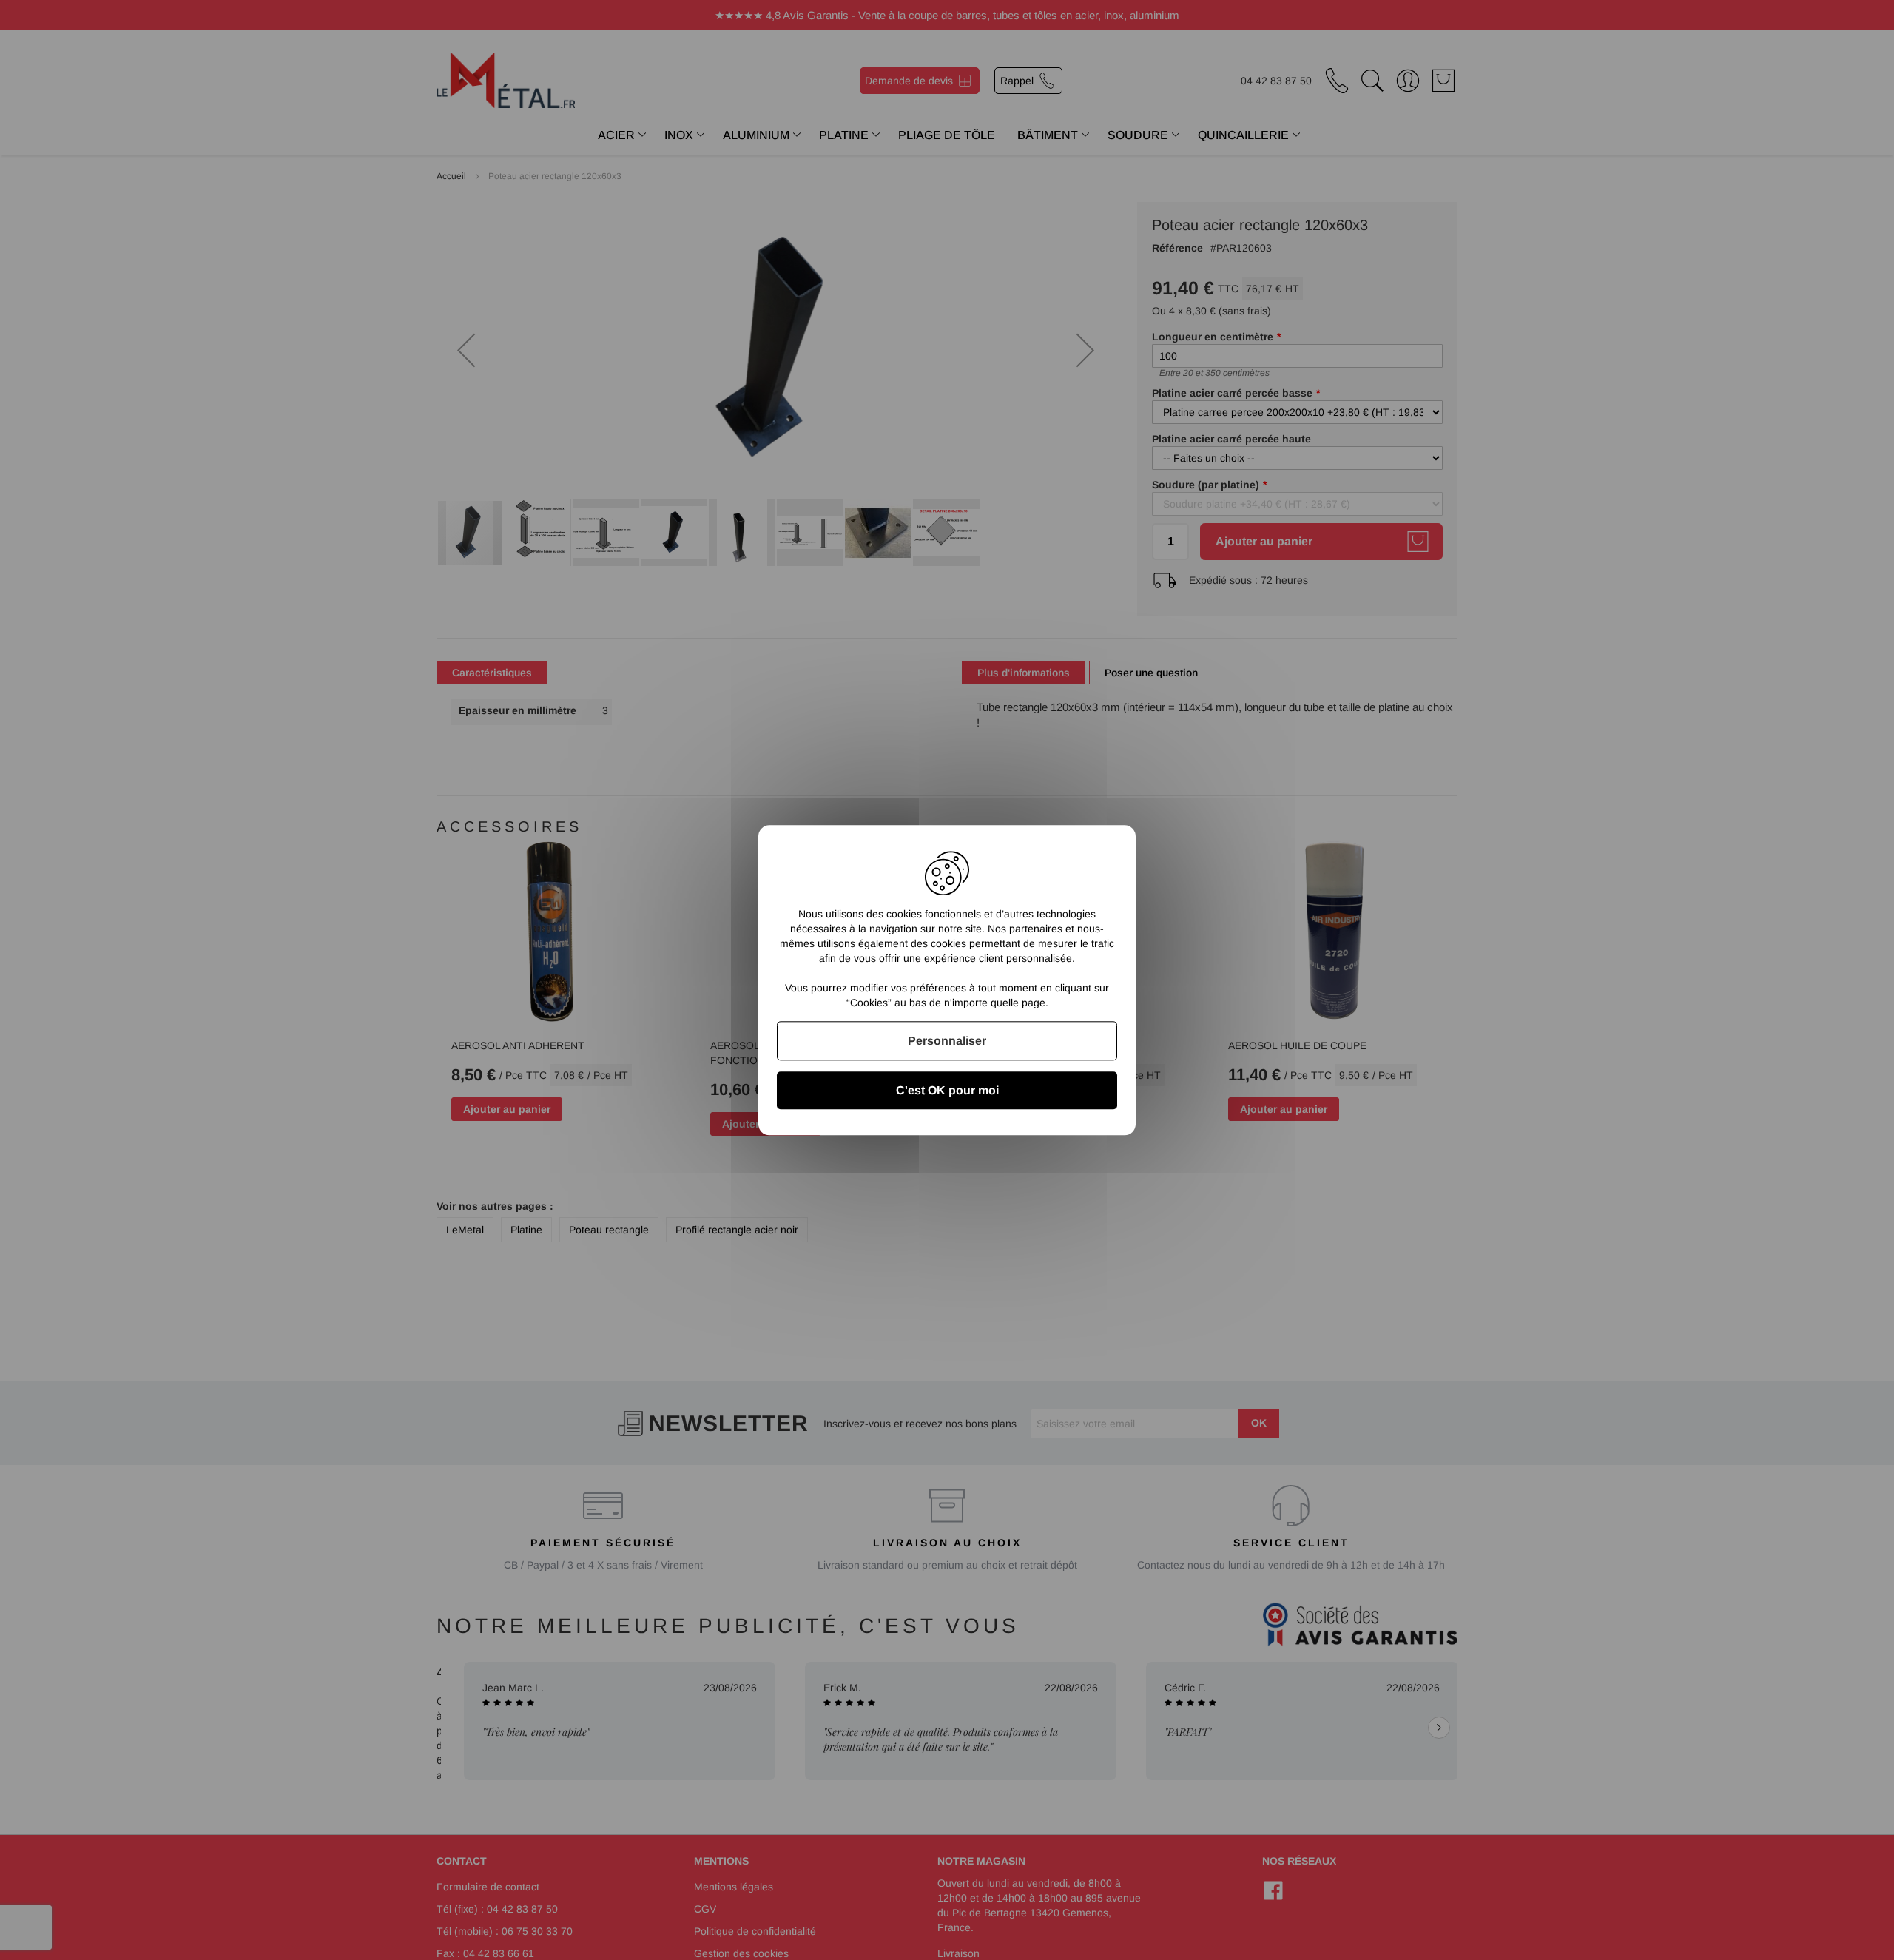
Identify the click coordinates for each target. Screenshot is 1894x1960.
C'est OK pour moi (947, 1090)
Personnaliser (947, 1041)
